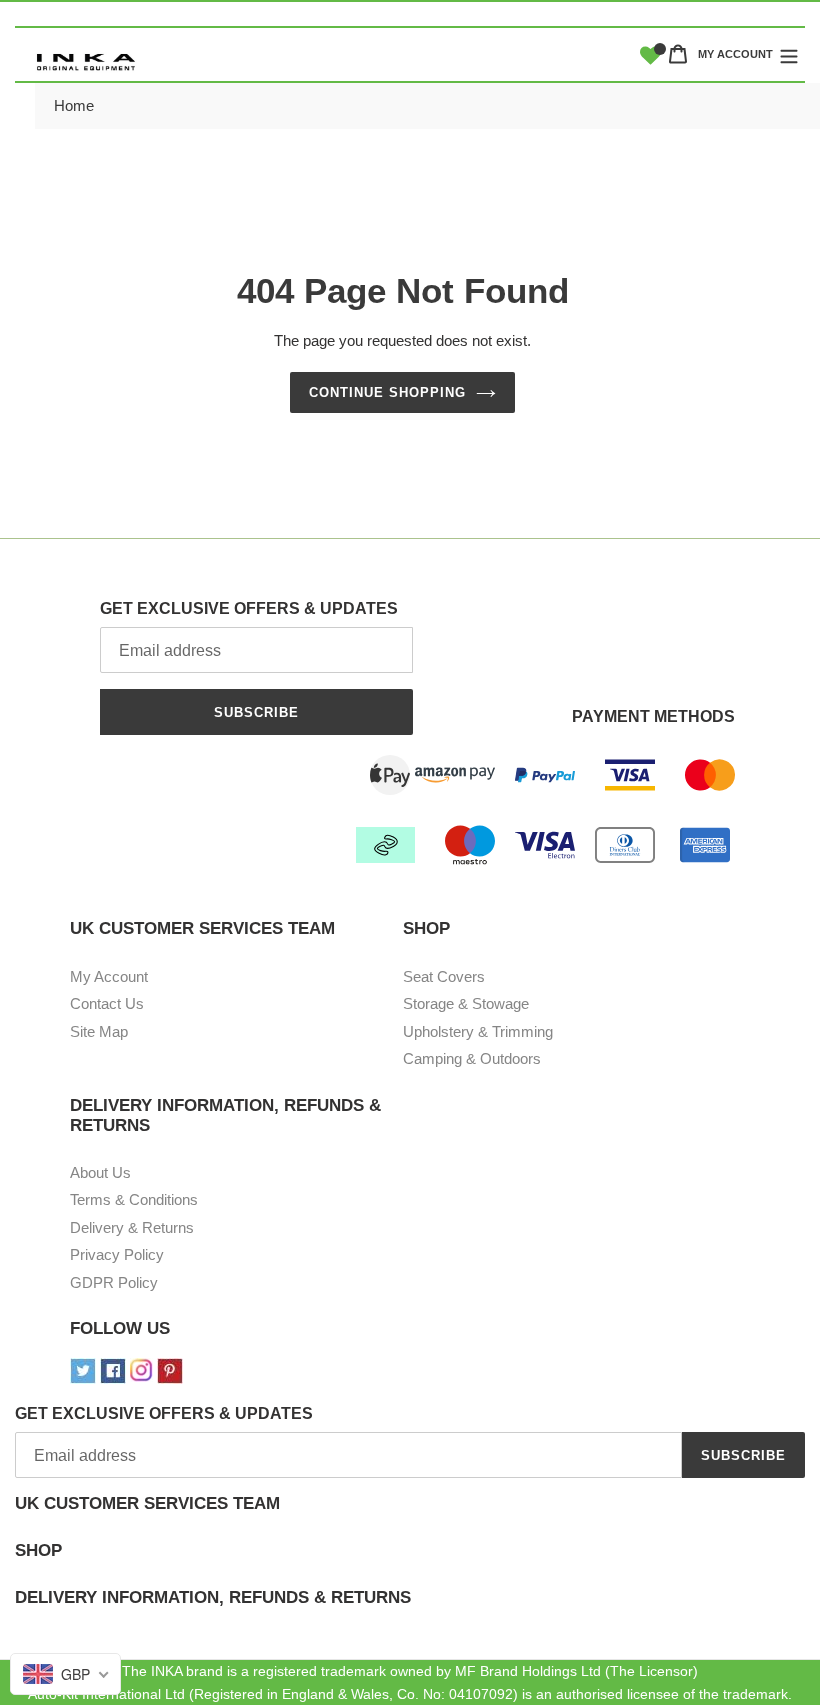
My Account (109, 976)
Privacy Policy (117, 1254)
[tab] (410, 1517)
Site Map (99, 1031)
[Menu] (789, 54)
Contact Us (107, 1003)
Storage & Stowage (466, 1003)
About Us (100, 1172)
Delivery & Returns (132, 1227)
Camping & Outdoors (472, 1058)
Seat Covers (444, 976)
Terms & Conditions (134, 1199)
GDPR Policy (114, 1282)
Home (74, 105)
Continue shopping (388, 392)
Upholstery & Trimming (478, 1031)
